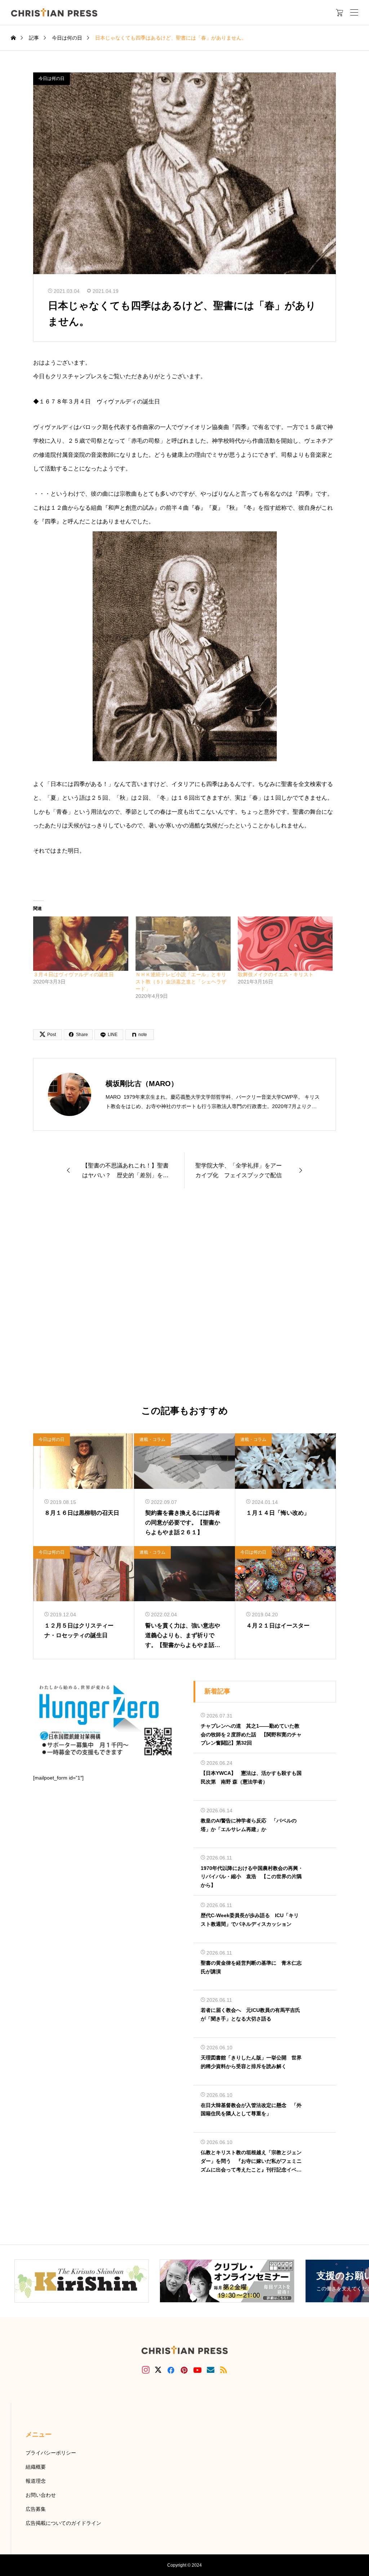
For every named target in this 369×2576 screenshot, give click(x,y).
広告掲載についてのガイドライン (63, 2523)
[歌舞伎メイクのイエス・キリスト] (285, 944)
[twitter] (158, 2370)
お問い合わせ (41, 2495)
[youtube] (197, 2370)
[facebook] (171, 2370)
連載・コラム (152, 1439)
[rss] (223, 2370)
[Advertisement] (184, 1297)
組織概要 (36, 2467)
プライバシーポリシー (51, 2453)
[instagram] (146, 2370)
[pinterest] (184, 2370)
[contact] (211, 2370)
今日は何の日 (52, 79)
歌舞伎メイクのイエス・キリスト (276, 974)
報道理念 (36, 2481)
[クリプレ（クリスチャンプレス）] (54, 12)
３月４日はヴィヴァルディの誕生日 (74, 974)
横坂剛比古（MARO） (142, 1084)
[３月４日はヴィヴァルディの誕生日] (81, 944)
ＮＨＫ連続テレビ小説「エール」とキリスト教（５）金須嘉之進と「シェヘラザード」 (181, 982)
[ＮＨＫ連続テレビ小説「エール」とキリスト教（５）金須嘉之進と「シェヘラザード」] (183, 944)
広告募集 (36, 2509)
